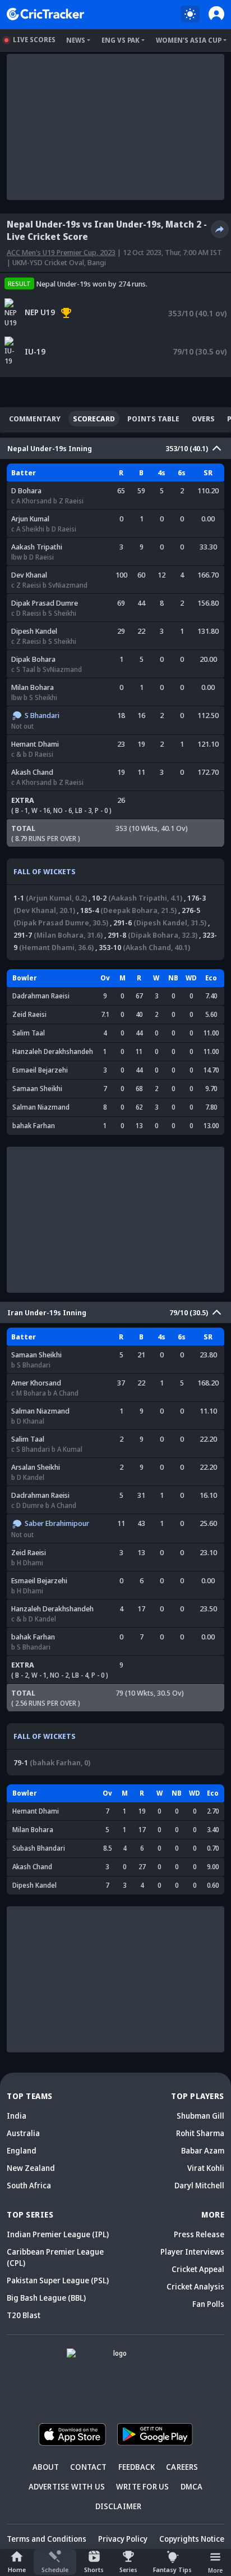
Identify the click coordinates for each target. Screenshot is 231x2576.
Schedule (55, 2570)
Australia (23, 2133)
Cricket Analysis (195, 2286)
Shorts (94, 2570)
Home (17, 2570)
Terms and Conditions (47, 2539)
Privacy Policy (123, 2539)
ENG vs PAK (121, 40)
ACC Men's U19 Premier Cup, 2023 (61, 252)
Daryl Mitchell (199, 2185)
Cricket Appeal (198, 2269)
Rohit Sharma (200, 2133)
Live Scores (34, 40)
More (215, 2570)
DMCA (192, 2486)
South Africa (29, 2185)
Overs (203, 419)
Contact (88, 2467)
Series (128, 2570)
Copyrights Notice (192, 2539)
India (17, 2116)
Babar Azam (203, 2150)
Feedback (137, 2467)
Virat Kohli (206, 2168)
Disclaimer (119, 2506)
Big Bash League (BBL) (46, 2298)
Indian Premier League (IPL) (58, 2234)
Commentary (35, 419)
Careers (182, 2467)
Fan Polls (208, 2304)
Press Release (199, 2234)
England (22, 2150)
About (46, 2467)
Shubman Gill (200, 2116)
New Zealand (31, 2168)
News (76, 40)
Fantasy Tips (172, 2570)
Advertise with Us (67, 2486)
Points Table (153, 419)
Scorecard (94, 419)
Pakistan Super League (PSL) (58, 2280)
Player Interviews (192, 2252)
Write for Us (142, 2486)
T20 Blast (24, 2315)
